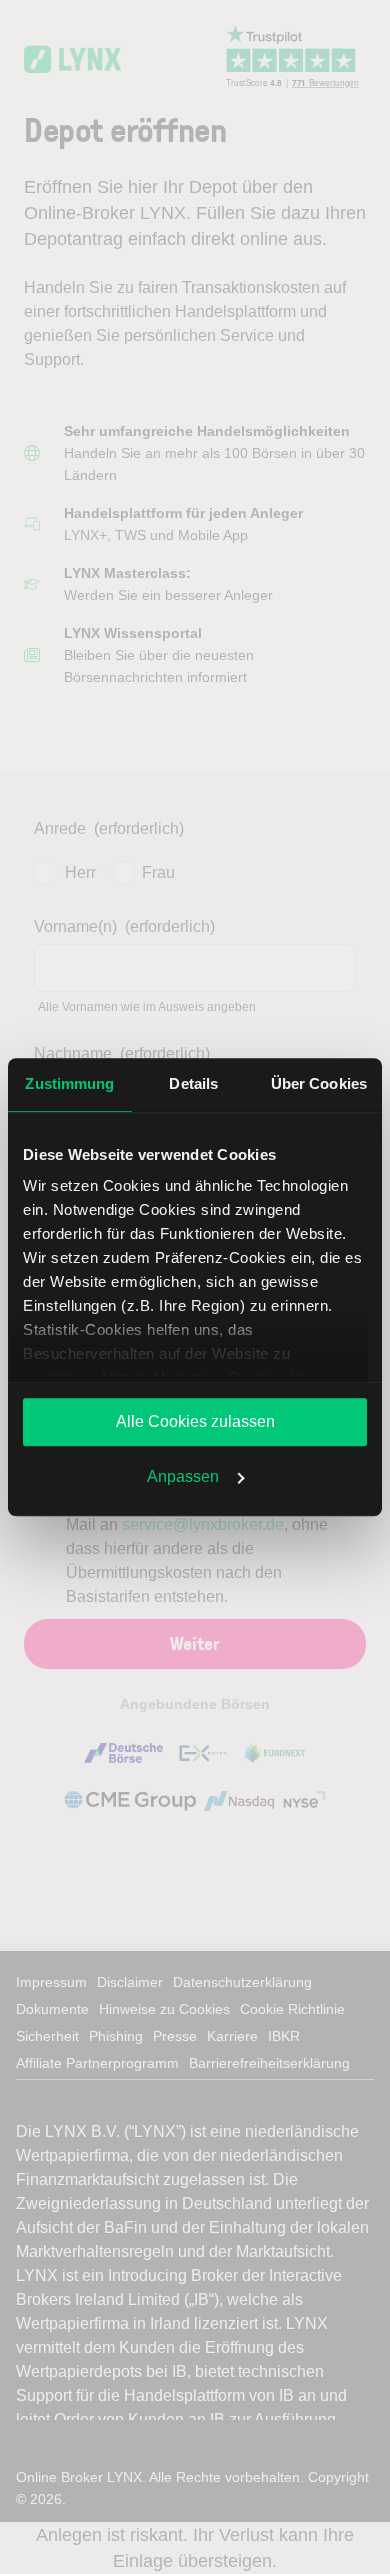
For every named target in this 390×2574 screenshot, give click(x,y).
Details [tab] (193, 1083)
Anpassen (183, 1476)
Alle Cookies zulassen (195, 1421)
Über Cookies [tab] (319, 1083)
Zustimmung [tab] (69, 1083)
